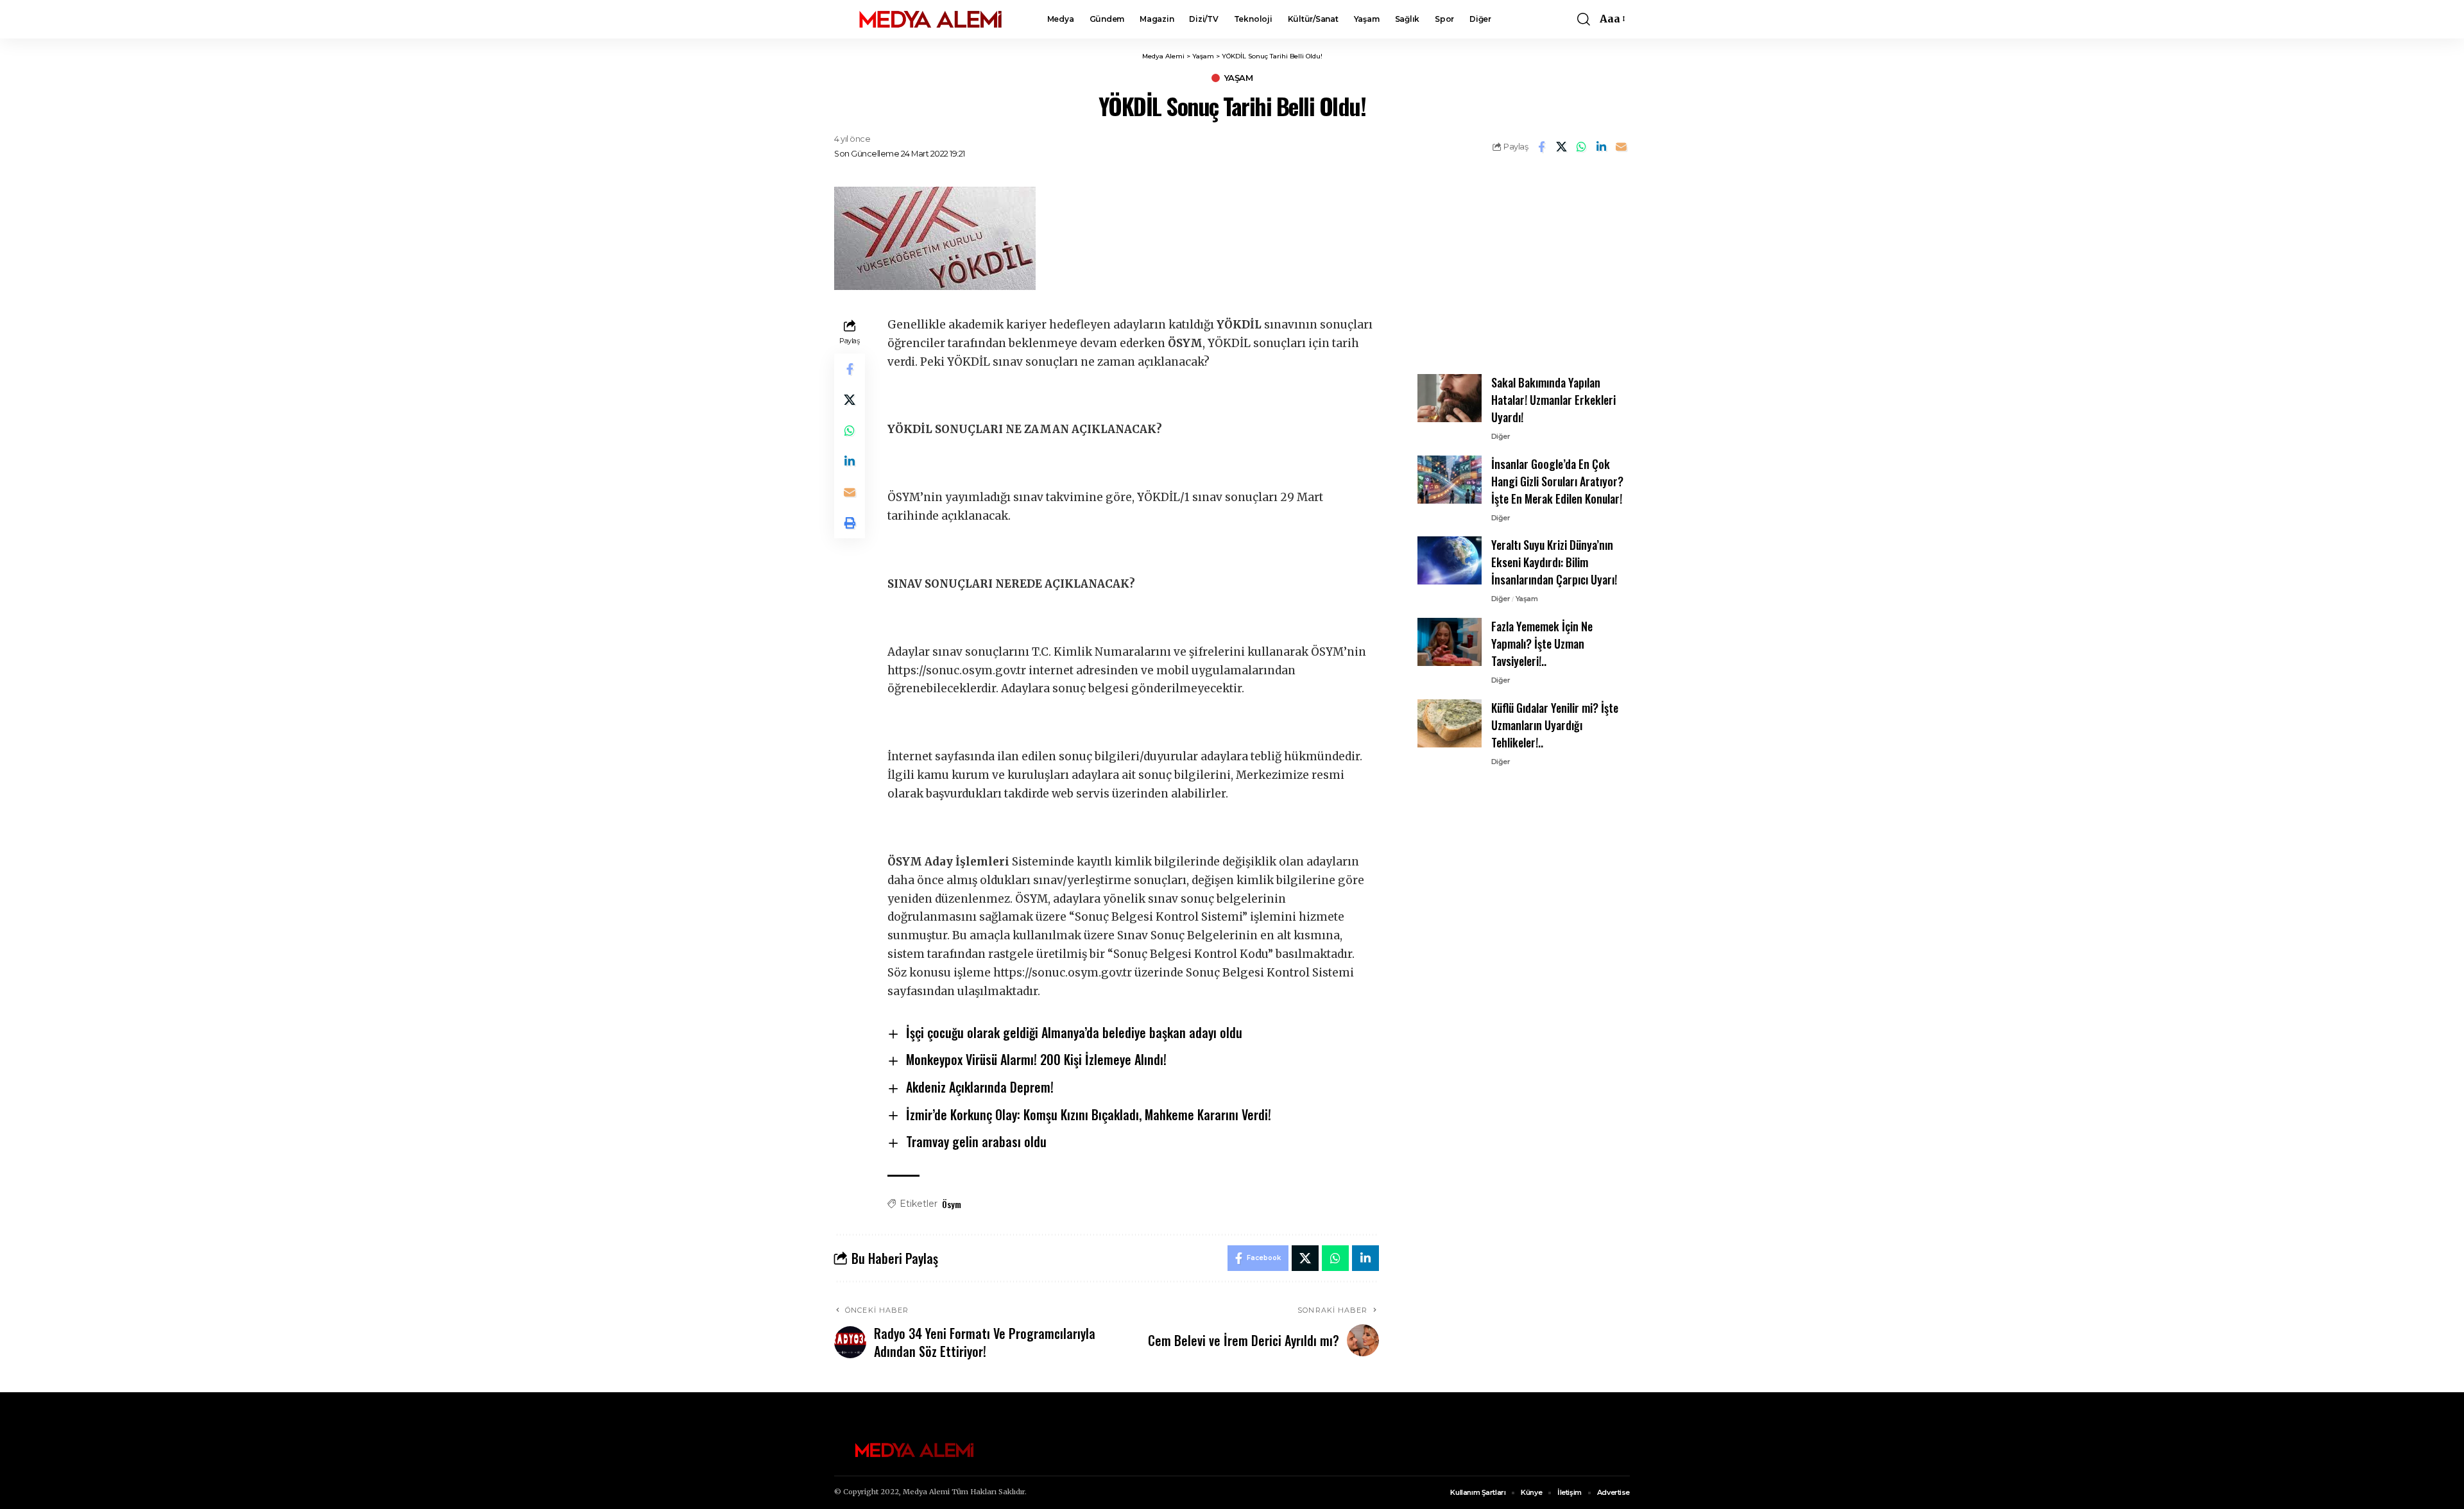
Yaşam (1239, 78)
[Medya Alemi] (930, 19)
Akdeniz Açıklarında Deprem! (980, 1087)
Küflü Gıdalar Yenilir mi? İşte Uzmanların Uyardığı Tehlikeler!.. (1555, 725)
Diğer (1501, 436)
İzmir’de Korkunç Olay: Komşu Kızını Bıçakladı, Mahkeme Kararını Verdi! (1089, 1114)
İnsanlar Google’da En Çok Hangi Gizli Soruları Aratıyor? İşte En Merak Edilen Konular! (1557, 481)
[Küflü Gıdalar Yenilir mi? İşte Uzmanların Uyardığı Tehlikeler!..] (1450, 723)
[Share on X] (1561, 147)
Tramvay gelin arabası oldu (976, 1141)
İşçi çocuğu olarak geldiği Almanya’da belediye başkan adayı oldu (1074, 1032)
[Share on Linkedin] (1601, 147)
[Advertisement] (1523, 267)
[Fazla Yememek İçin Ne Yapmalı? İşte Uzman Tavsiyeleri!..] (1450, 642)
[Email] (1621, 147)
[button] (1584, 19)
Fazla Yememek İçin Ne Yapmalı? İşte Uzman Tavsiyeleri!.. (1542, 644)
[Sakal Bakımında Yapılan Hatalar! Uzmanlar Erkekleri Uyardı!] (1450, 398)
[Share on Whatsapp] (1581, 147)
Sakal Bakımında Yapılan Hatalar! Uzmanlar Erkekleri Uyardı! (1553, 400)
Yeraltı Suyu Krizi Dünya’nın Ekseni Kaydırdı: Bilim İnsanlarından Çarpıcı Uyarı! (1554, 562)
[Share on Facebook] (1541, 147)
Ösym (952, 1204)
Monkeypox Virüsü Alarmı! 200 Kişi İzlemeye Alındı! (1036, 1059)
